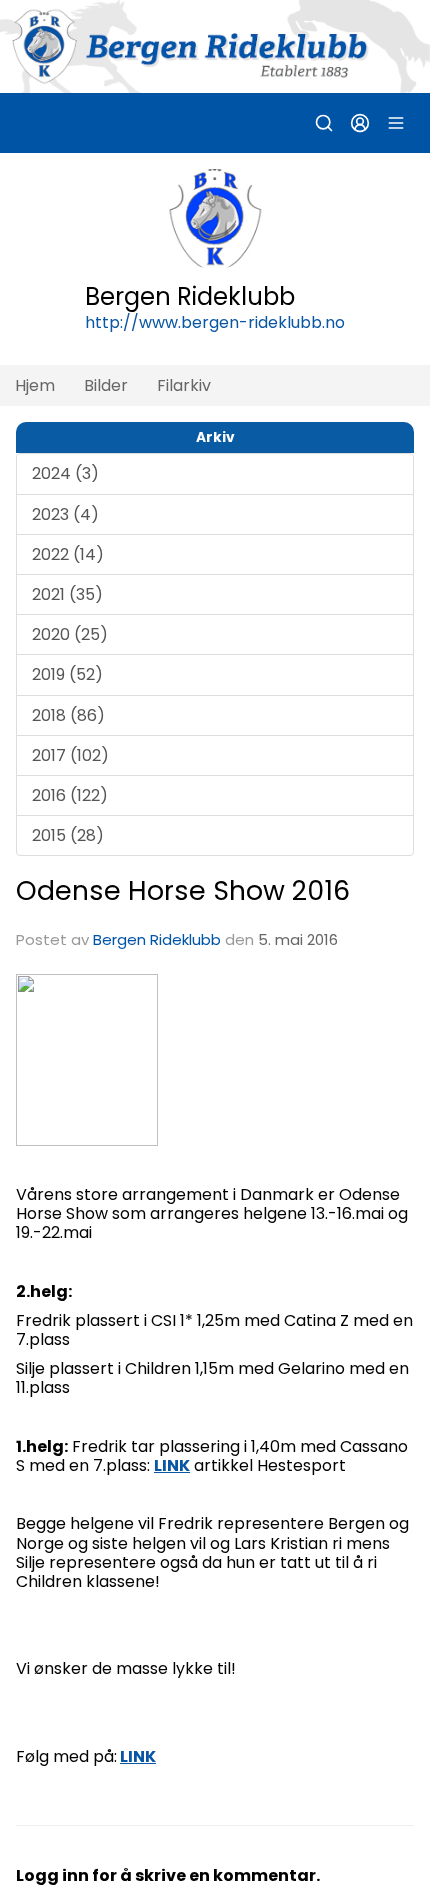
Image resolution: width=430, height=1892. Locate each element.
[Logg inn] (360, 123)
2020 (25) (70, 634)
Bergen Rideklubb (157, 939)
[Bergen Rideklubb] (215, 46)
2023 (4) (65, 514)
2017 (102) (70, 755)
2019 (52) (67, 674)
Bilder (106, 385)
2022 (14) (68, 554)
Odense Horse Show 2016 (183, 890)
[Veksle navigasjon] (396, 123)
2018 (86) (68, 715)
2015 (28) (68, 835)
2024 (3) (65, 473)
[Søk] (324, 123)
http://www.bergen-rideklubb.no (215, 322)
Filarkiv (184, 385)
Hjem (35, 385)
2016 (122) (70, 795)
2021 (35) (67, 594)
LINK (138, 1756)
